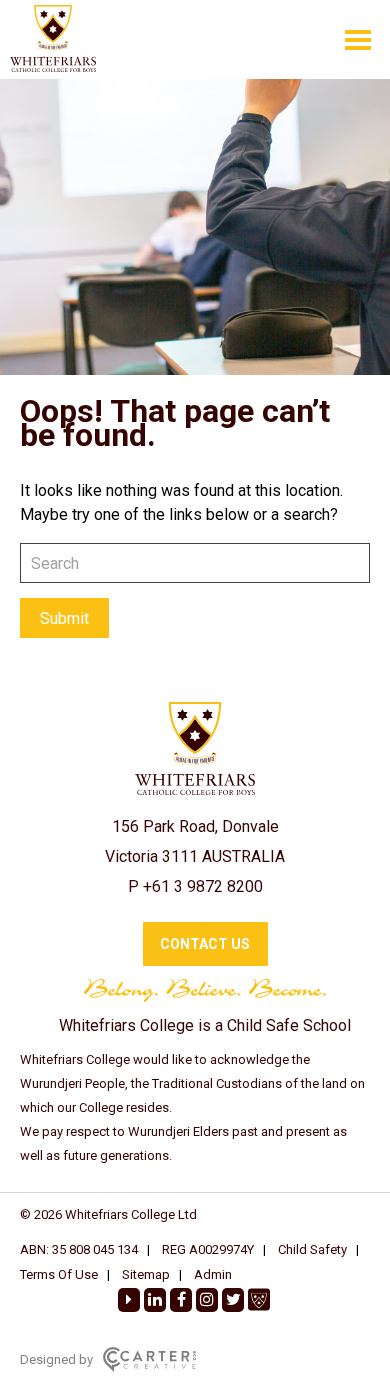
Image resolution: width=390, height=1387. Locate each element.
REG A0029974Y (208, 1249)
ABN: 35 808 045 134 (79, 1249)
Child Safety (312, 1249)
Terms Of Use (59, 1274)
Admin (213, 1274)
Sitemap (146, 1274)
